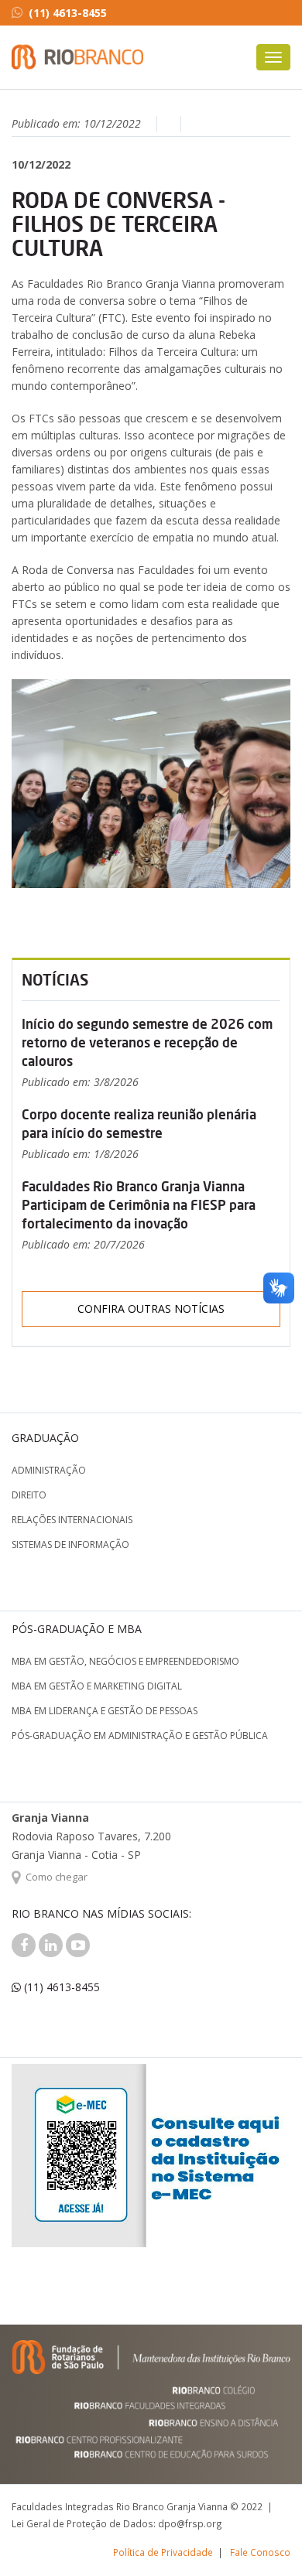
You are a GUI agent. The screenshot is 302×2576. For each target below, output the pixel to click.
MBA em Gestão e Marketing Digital (97, 1686)
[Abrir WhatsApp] (263, 2537)
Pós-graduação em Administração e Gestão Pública (140, 1736)
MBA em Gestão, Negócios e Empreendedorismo (125, 1661)
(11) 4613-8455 (68, 13)
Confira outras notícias (151, 1308)
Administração (49, 1470)
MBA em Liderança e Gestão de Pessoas (105, 1711)
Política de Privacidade (163, 2552)
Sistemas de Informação (70, 1544)
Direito (29, 1495)
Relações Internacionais (72, 1520)
